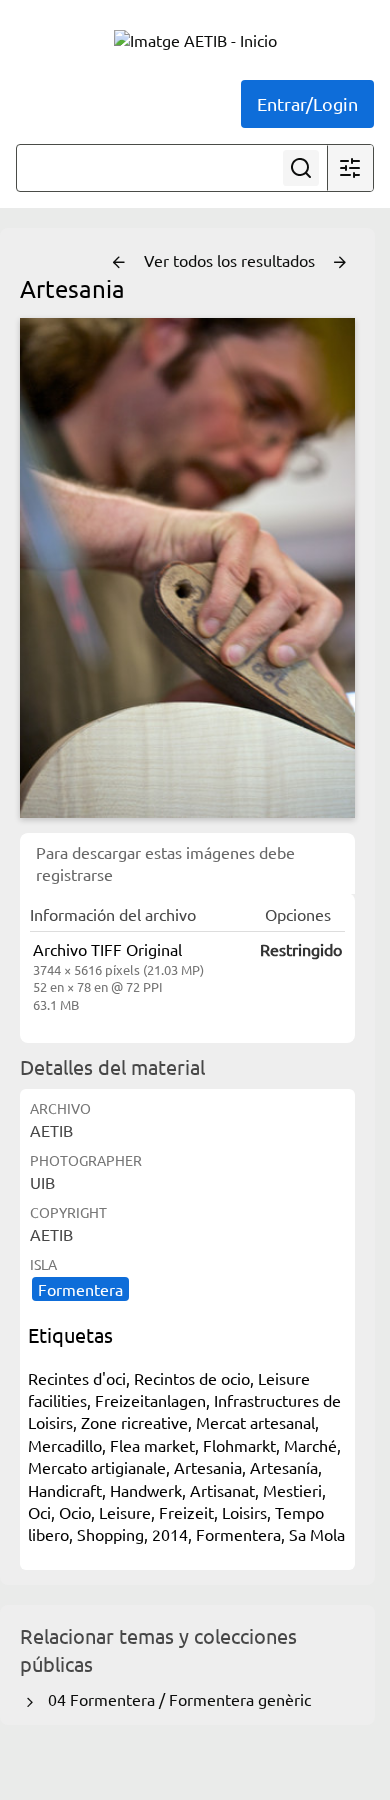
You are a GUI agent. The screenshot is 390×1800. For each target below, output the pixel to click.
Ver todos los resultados (231, 260)
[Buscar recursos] (301, 168)
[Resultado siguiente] (340, 263)
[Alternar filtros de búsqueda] (350, 168)
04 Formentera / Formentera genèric (175, 1699)
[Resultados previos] (119, 263)
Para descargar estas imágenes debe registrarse (165, 863)
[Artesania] (187, 568)
